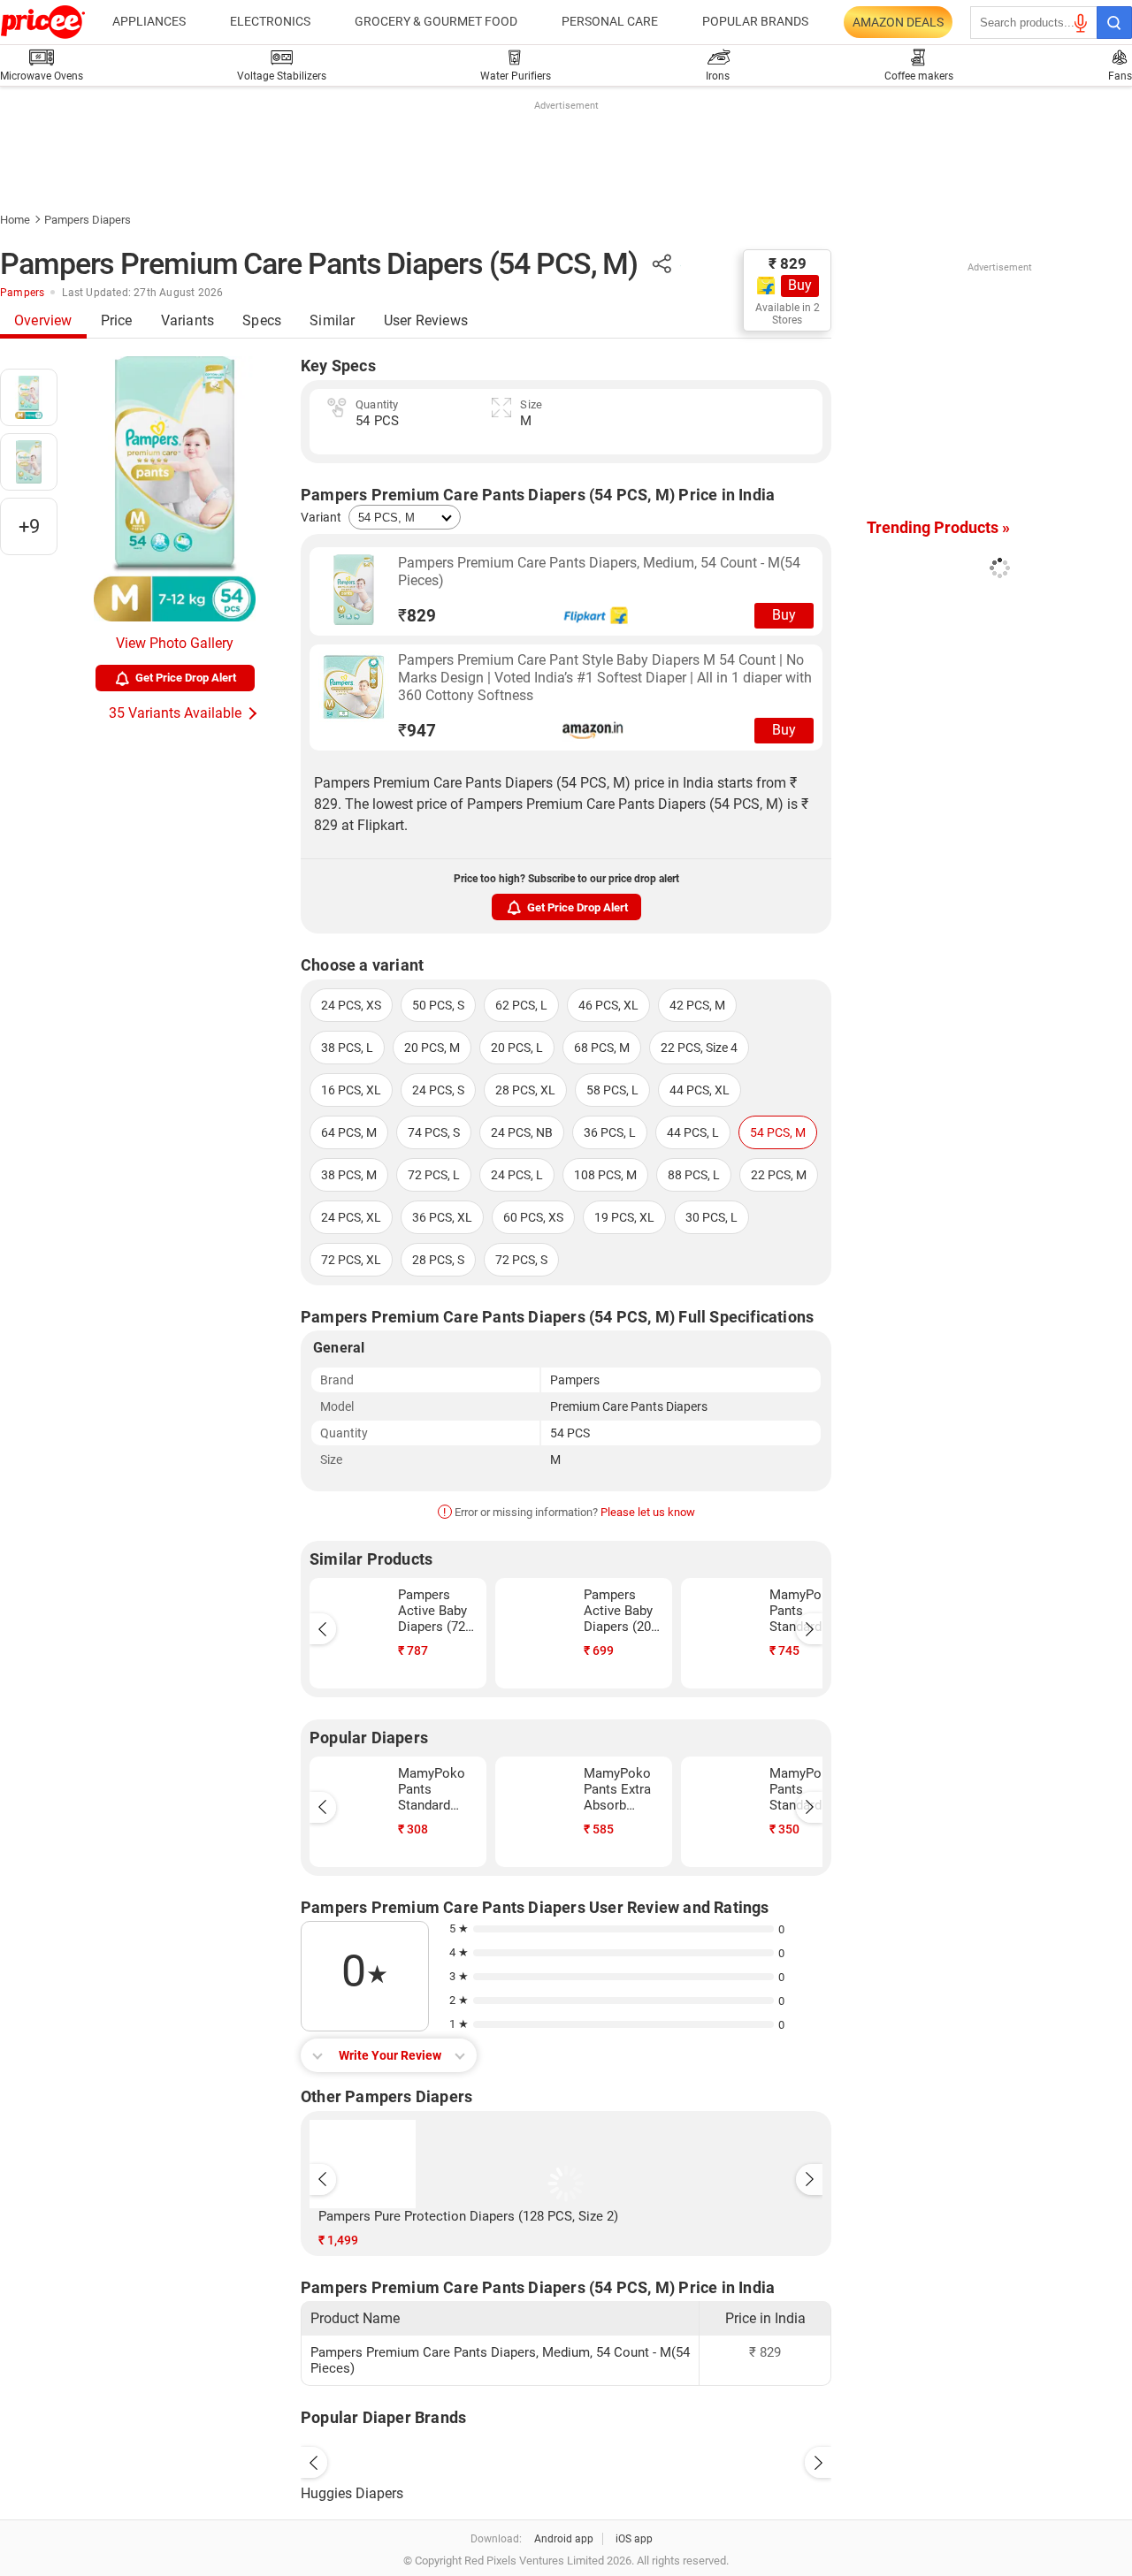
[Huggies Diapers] (566, 2458)
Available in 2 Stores (788, 314)
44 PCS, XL (700, 1090)
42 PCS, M (697, 1005)
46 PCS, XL (608, 1005)
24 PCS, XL (351, 1217)
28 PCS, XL (525, 1090)
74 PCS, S (434, 1132)
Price (117, 320)
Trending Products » (938, 527)
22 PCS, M (779, 1175)
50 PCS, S (438, 1005)
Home (15, 220)
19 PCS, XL (624, 1217)
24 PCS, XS (351, 1005)
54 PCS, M (778, 1132)
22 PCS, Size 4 (699, 1048)
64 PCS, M (349, 1132)
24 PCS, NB (522, 1132)
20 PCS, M (432, 1048)
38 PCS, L (347, 1048)
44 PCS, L (693, 1132)
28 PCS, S (438, 1260)
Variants (188, 320)
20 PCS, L (517, 1048)
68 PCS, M (602, 1048)
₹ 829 (788, 263)
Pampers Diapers (88, 220)
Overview (43, 320)
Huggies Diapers (352, 2493)
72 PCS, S (521, 1260)
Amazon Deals (898, 22)
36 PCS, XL (442, 1217)
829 (417, 616)
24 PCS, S (438, 1090)
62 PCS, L (521, 1005)
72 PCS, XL (351, 1260)
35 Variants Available (175, 713)
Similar (332, 320)
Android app (564, 2539)
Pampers (22, 293)
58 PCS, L (612, 1090)
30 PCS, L (711, 1217)
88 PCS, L (694, 1175)
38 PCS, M (349, 1175)
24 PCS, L (517, 1175)
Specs (262, 320)
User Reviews (426, 320)
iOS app (634, 2539)
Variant (321, 517)
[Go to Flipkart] (354, 590)
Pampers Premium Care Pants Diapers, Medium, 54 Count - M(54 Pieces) (599, 572)
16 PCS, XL (351, 1090)
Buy (800, 285)
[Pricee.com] (43, 22)
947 (417, 731)
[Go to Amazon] (354, 687)
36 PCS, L (610, 1132)
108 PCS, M (605, 1175)
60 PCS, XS (533, 1217)
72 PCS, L (434, 1175)
